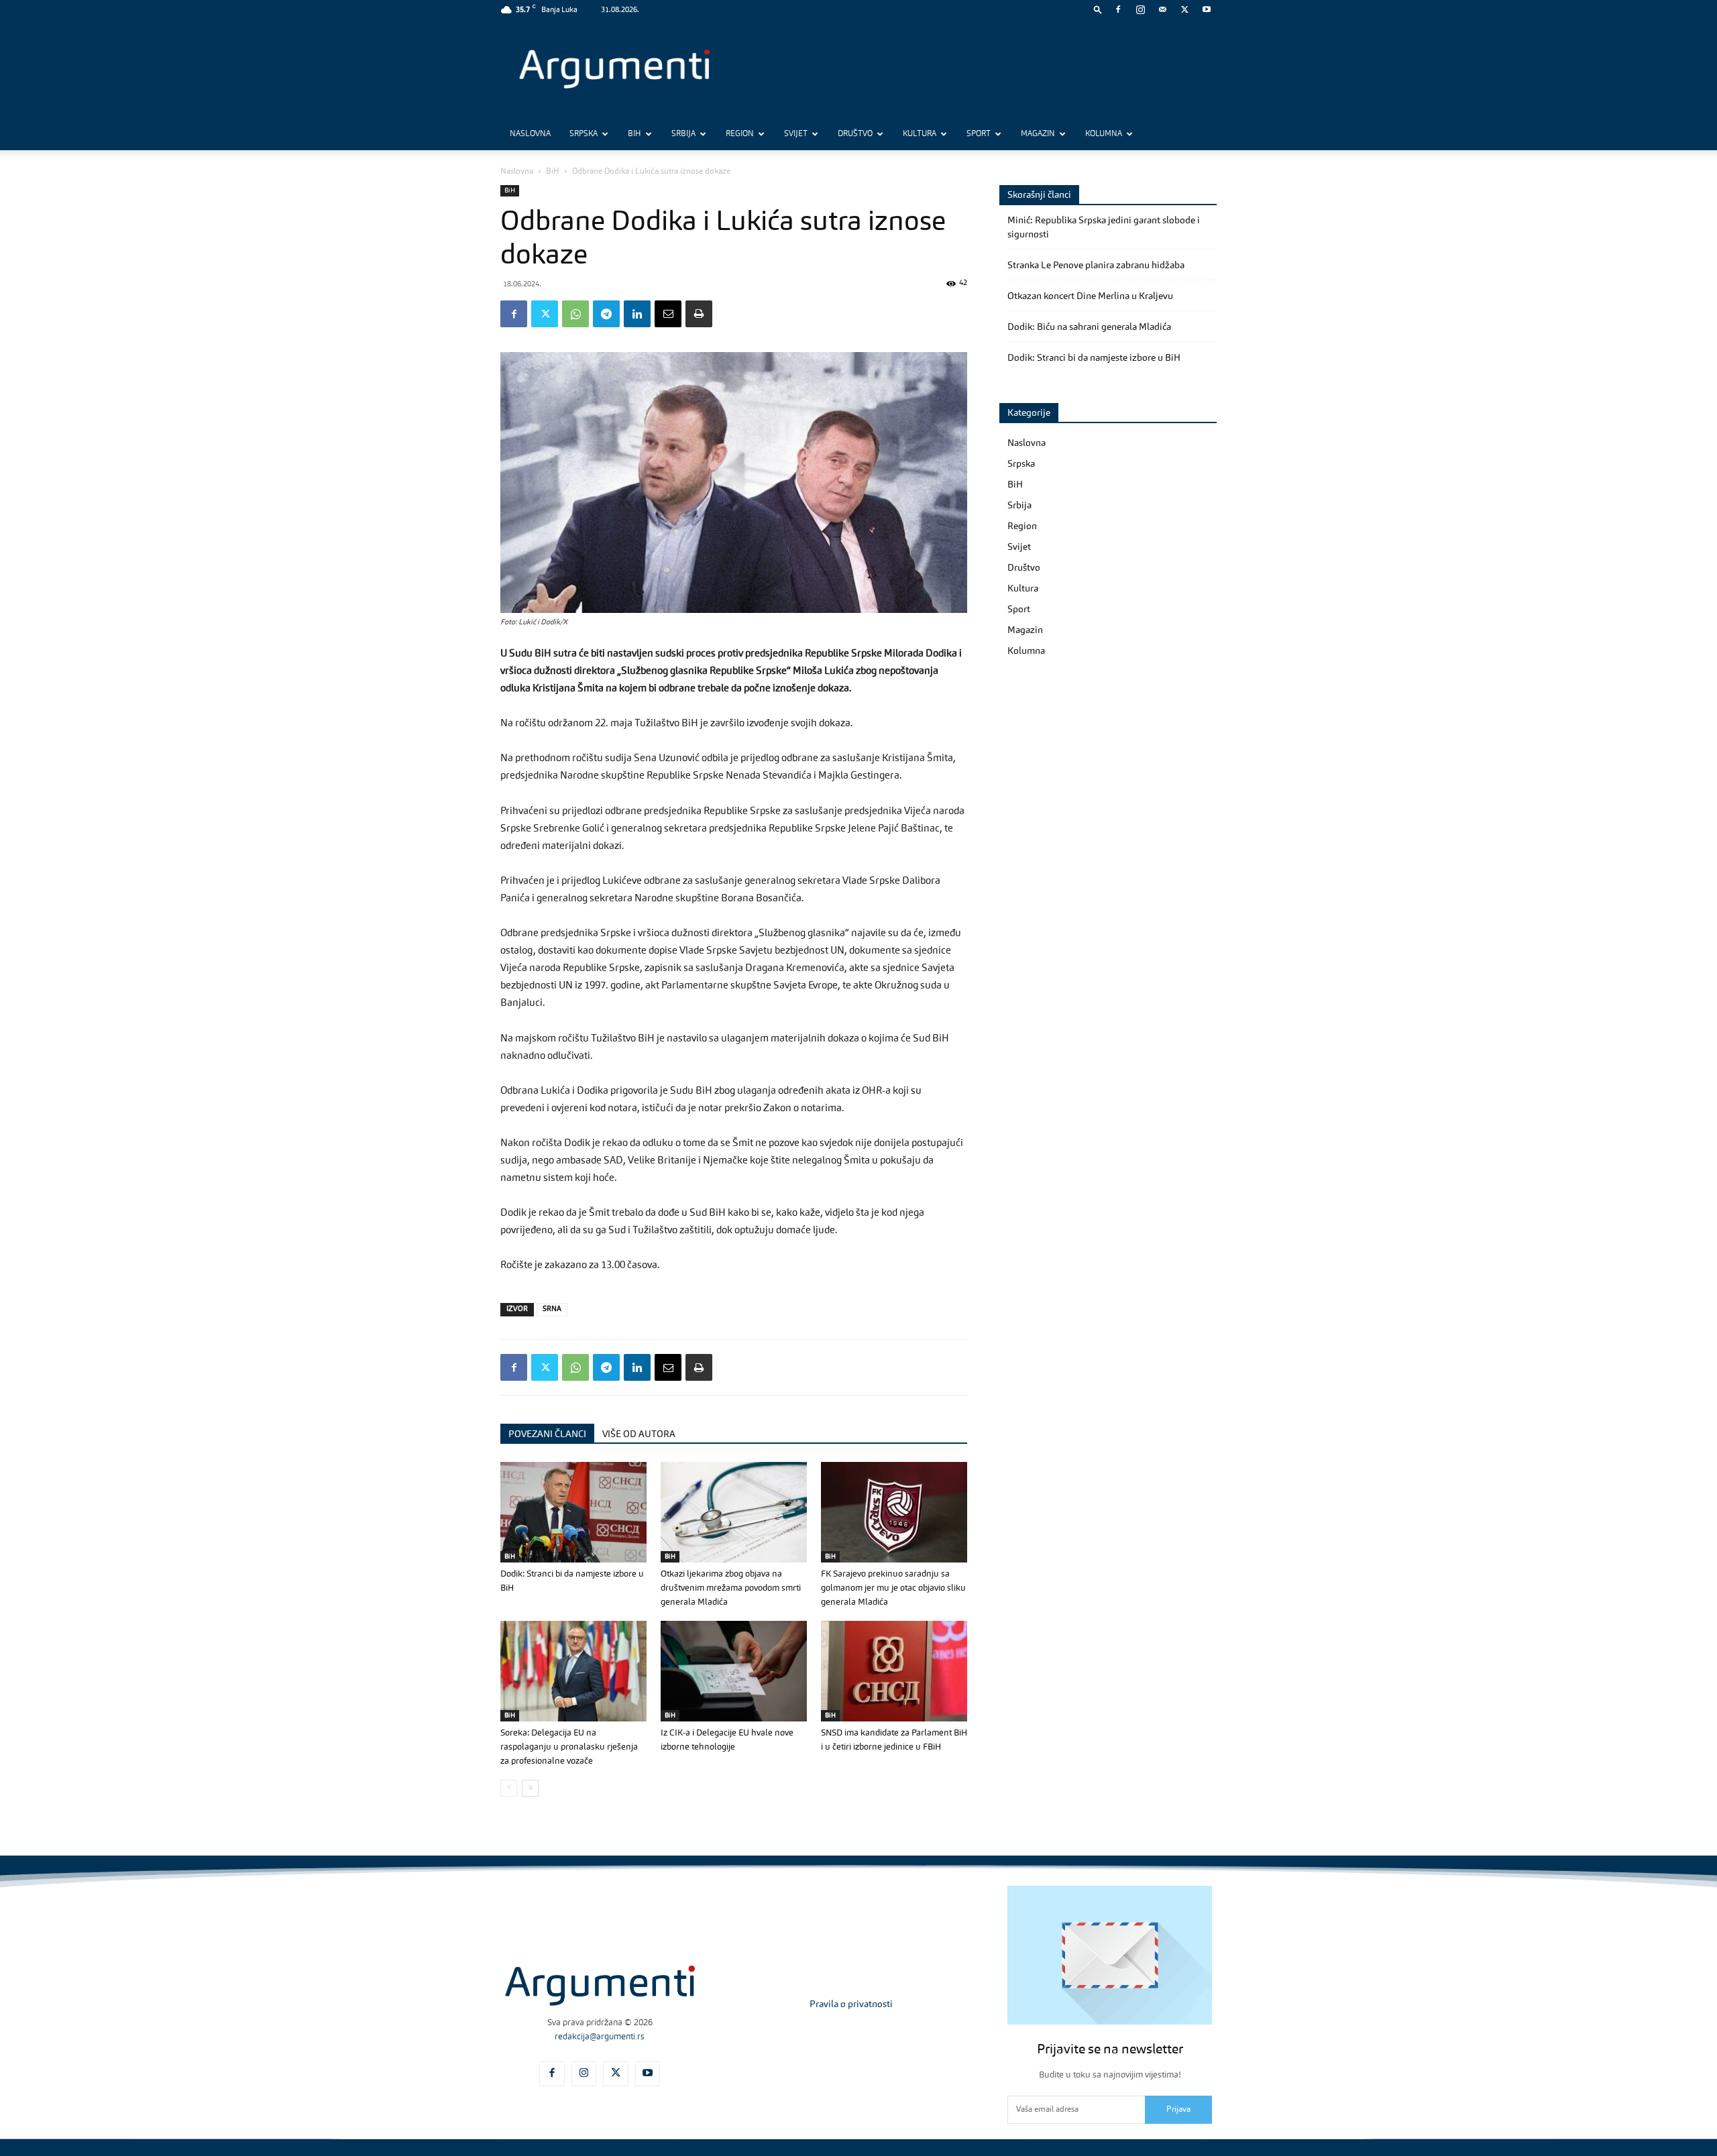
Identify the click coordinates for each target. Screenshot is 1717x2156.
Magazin (1038, 134)
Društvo (855, 134)
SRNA (552, 1309)
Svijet (796, 134)
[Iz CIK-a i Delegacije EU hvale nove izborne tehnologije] (734, 1671)
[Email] (668, 314)
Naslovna (530, 134)
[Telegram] (606, 314)
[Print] (699, 314)
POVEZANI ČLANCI (547, 1434)
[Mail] (1162, 9)
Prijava (1178, 2110)
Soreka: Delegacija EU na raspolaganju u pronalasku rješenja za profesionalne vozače (569, 1747)
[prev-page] (509, 1788)
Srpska (584, 134)
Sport (979, 134)
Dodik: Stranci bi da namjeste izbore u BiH (1094, 358)
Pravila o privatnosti (851, 2004)
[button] (1098, 9)
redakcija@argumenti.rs (600, 2037)
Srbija (683, 134)
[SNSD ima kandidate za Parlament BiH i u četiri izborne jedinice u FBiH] (894, 1671)
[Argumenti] (600, 1986)
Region (740, 134)
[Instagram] (1140, 9)
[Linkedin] (637, 314)
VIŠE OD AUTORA (639, 1434)
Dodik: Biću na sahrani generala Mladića (1089, 327)
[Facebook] (1118, 9)
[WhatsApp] (575, 314)
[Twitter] (1184, 9)
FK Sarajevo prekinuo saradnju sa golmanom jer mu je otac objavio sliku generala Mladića (893, 1588)
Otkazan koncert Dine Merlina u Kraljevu (1090, 296)
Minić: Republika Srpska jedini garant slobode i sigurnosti (1104, 228)
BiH (634, 134)
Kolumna (1104, 134)
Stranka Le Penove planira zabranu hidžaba (1096, 266)
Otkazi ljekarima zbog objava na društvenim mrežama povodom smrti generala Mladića (731, 1588)
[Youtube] (1207, 9)
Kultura (920, 134)
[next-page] (530, 1788)
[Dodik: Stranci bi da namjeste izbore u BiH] (573, 1512)
